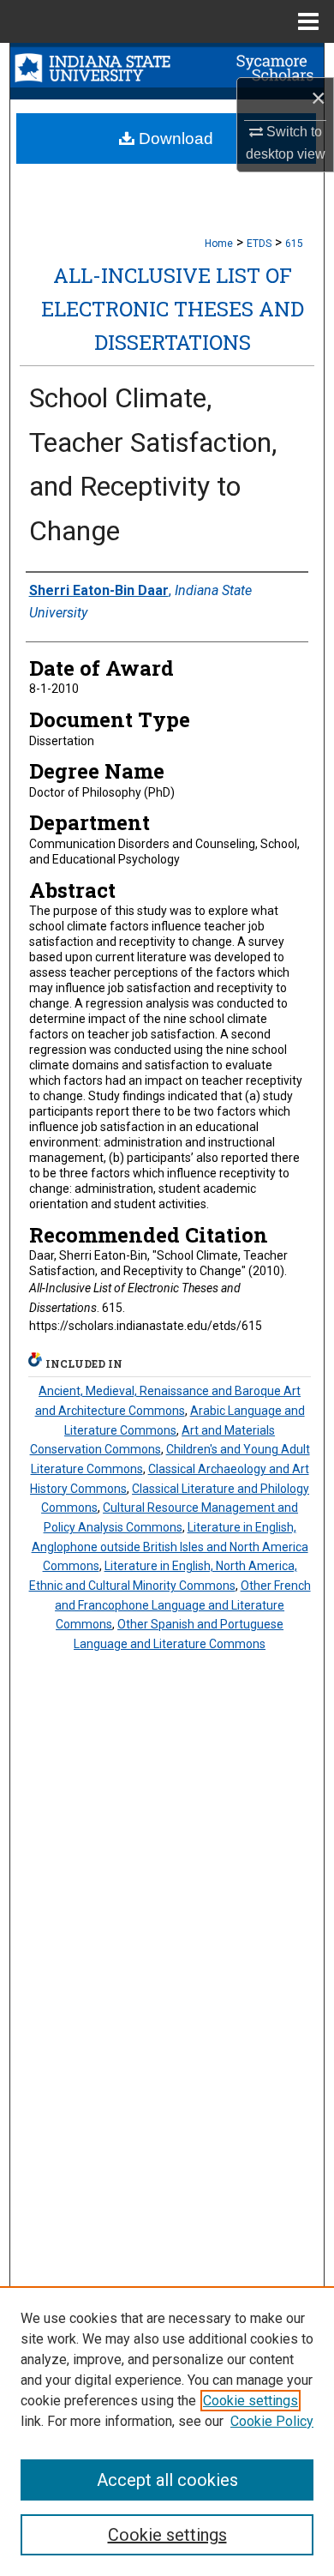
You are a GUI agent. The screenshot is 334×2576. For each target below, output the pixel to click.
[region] (167, 2431)
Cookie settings (250, 2401)
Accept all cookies (167, 2480)
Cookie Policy (272, 2421)
